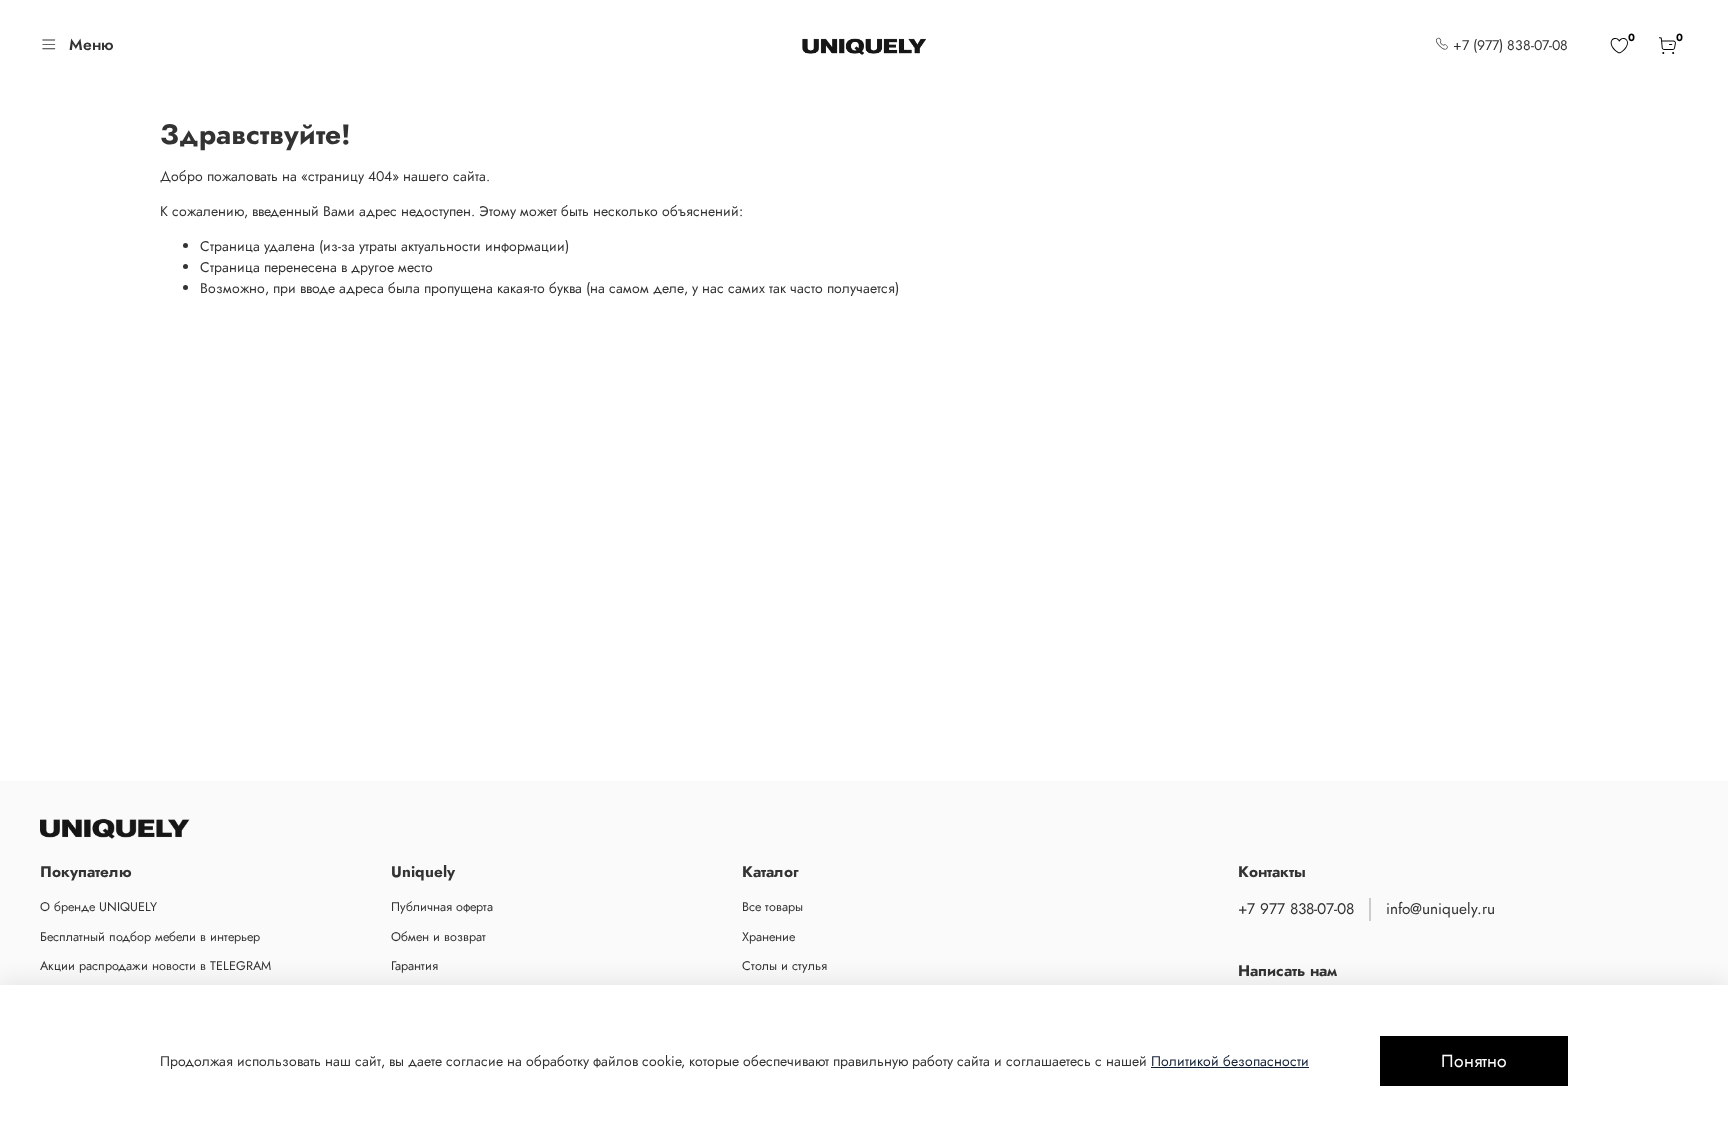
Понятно (1474, 1061)
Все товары (772, 907)
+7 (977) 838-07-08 (1508, 45)
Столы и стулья (784, 966)
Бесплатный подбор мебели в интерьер (150, 937)
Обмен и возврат (438, 937)
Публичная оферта (442, 907)
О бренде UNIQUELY (98, 907)
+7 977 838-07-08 (1296, 909)
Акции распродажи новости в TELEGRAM (155, 966)
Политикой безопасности (1230, 1061)
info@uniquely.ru (1440, 909)
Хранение (768, 937)
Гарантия (414, 966)
